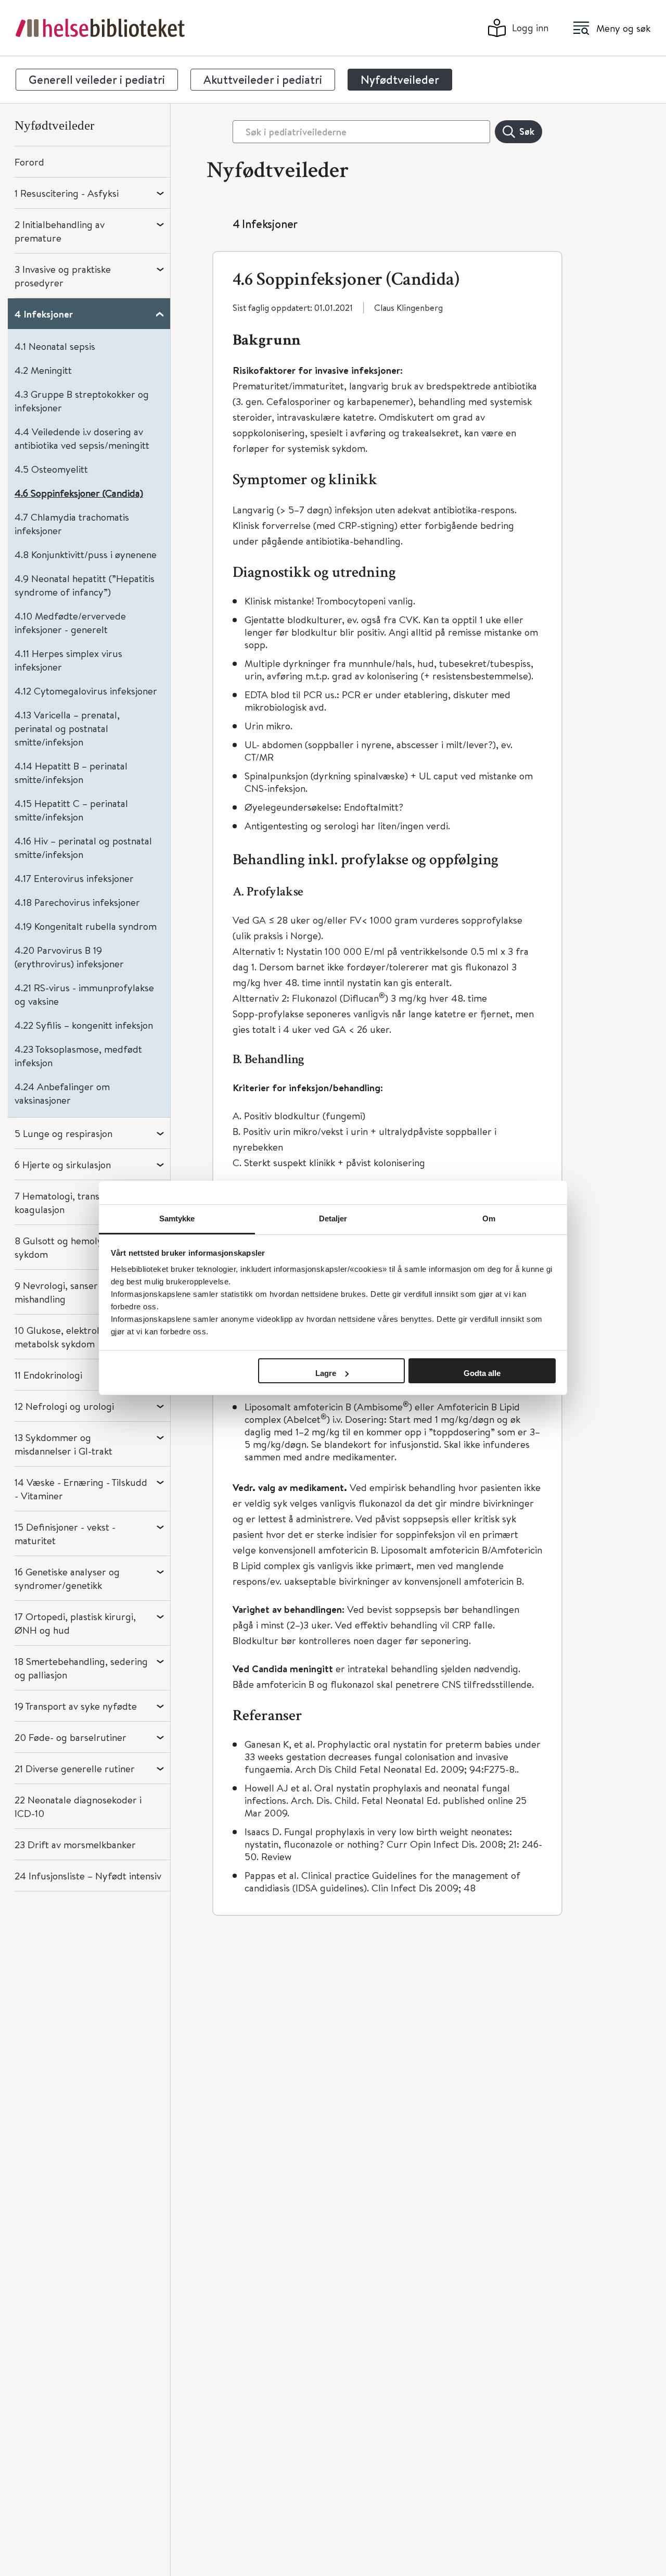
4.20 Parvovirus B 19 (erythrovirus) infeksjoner (69, 957)
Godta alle (482, 1373)
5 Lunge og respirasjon (63, 1133)
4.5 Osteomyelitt (51, 469)
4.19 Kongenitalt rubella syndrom (86, 926)
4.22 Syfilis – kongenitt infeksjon (84, 1025)
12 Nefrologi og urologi (64, 1406)
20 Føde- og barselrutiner (71, 1737)
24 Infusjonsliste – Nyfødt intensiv (88, 1876)
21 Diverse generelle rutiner (75, 1768)
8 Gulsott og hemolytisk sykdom (66, 1247)
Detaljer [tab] (333, 1218)
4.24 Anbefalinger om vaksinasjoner (62, 1093)
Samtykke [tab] (177, 1218)
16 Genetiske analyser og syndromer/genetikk (67, 1578)
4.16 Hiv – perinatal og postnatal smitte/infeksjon (83, 847)
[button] (387, 273)
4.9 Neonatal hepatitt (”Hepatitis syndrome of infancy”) (85, 585)
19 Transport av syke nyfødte (76, 1706)
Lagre (326, 1373)
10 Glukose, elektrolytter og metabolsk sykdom (75, 1337)
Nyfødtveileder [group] (400, 80)
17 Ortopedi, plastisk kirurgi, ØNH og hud (75, 1623)
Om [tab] (489, 1218)
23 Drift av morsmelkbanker (75, 1844)
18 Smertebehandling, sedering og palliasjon (81, 1668)
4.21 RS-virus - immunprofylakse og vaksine (84, 994)
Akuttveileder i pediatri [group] (263, 80)
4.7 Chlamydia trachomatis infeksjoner (72, 523)
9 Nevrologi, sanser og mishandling (63, 1292)
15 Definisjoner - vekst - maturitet (65, 1533)
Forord (29, 162)
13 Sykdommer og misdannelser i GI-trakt (63, 1444)
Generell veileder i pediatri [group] (97, 80)
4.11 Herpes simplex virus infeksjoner (68, 660)
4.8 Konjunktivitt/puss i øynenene (86, 554)
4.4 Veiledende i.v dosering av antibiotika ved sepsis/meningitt (82, 438)
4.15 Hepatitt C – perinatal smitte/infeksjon (71, 810)
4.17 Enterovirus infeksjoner (74, 878)
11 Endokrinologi (48, 1375)
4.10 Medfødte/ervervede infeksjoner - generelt (70, 622)
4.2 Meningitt (43, 370)
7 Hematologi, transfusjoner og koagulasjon (82, 1202)
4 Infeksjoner (44, 314)
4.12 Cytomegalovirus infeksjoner (86, 691)
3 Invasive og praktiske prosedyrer (63, 276)
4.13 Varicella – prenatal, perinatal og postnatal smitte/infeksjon (67, 728)
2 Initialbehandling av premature (60, 231)
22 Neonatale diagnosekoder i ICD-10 (78, 1806)
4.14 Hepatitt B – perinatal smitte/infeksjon (71, 772)
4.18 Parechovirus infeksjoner (77, 902)
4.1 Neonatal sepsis (55, 346)
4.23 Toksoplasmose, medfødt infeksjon (78, 1056)
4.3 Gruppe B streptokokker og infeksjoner (82, 401)
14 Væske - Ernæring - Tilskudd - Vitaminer (81, 1489)
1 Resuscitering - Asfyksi (67, 193)
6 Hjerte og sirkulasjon (63, 1164)
